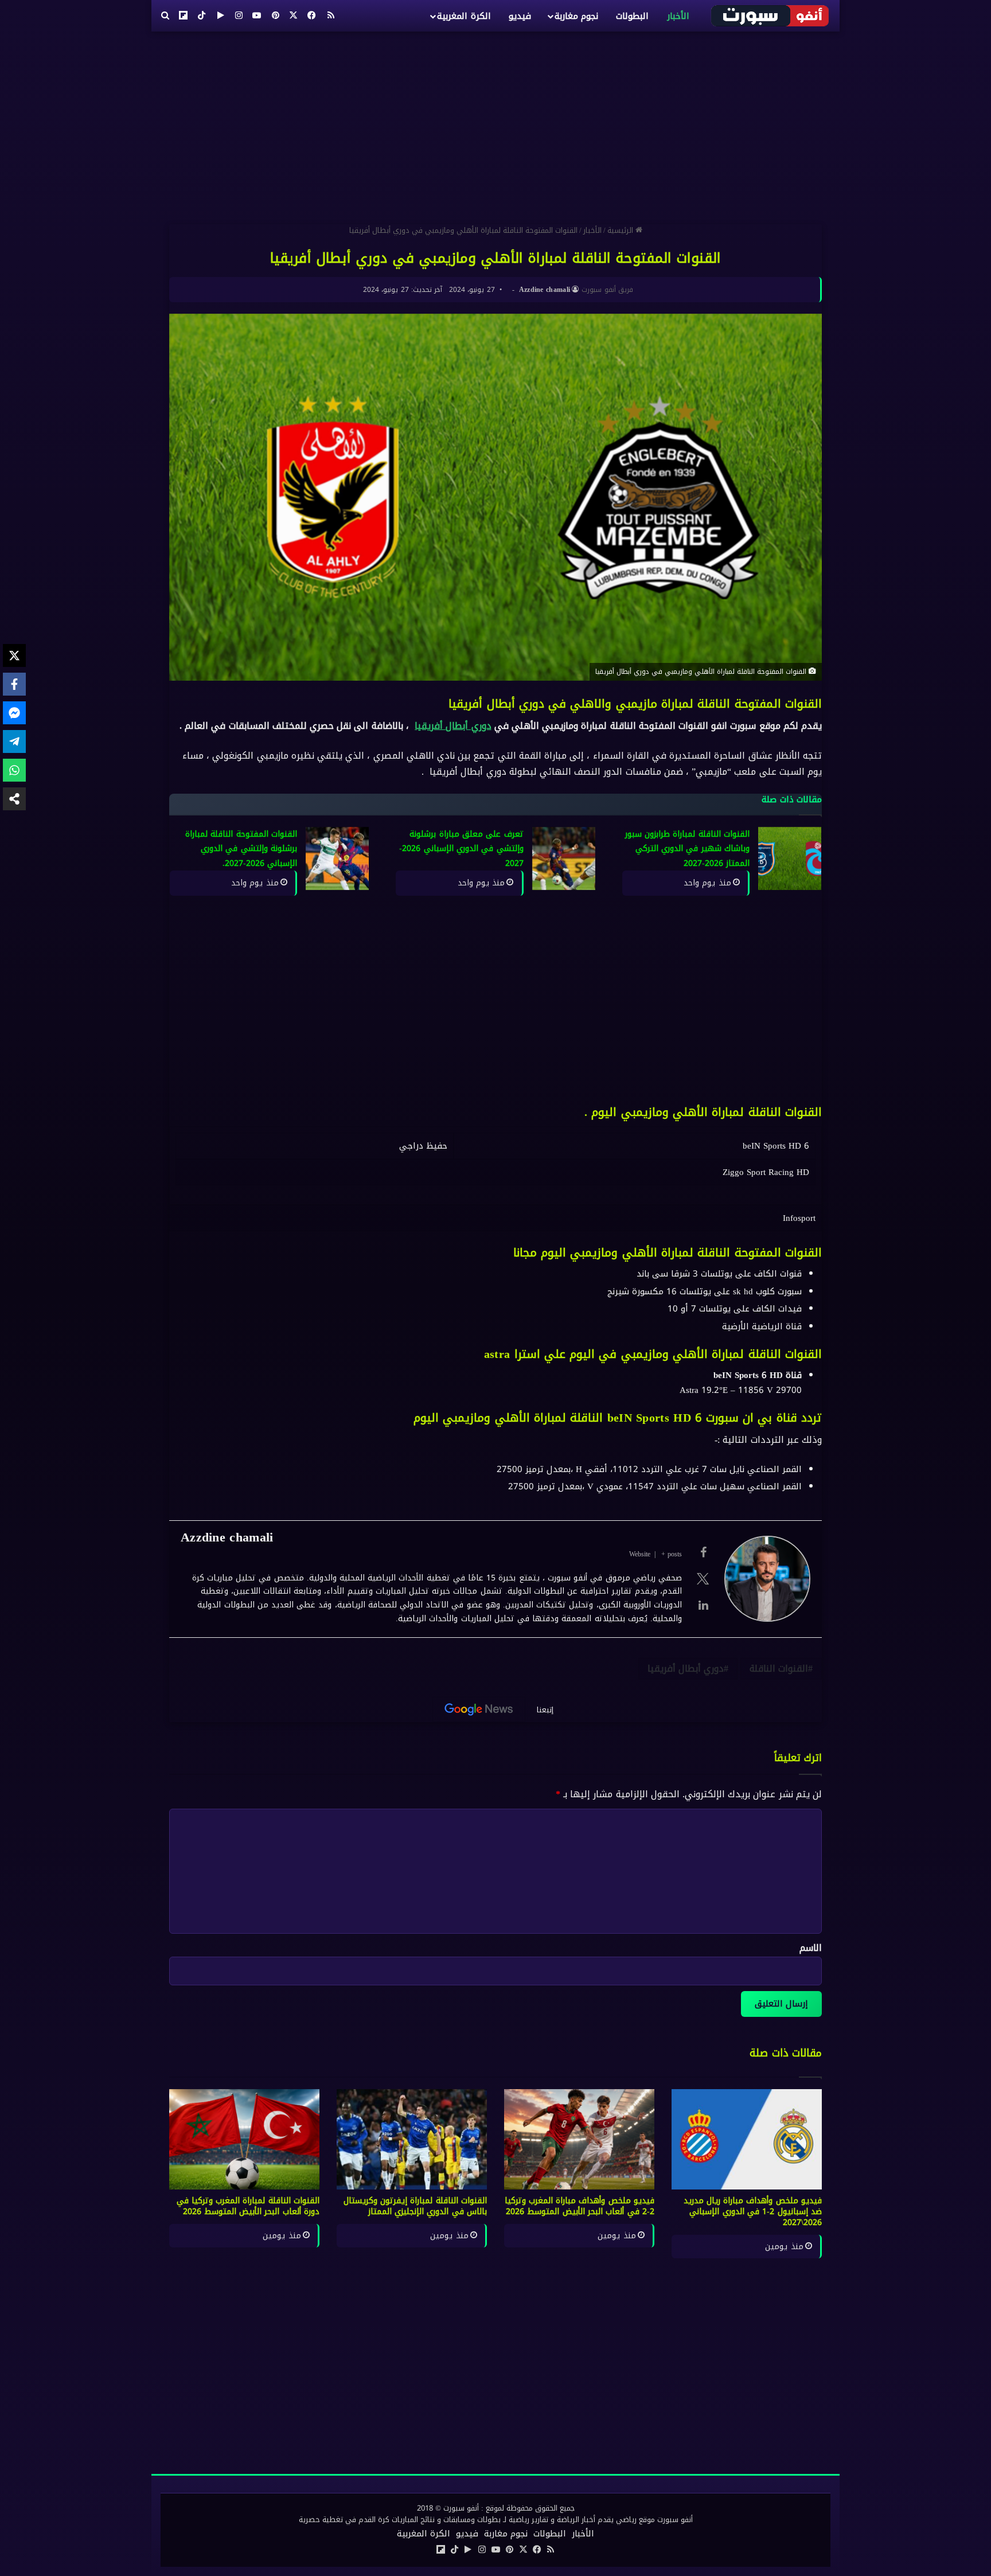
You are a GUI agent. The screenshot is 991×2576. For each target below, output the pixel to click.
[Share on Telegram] (14, 741)
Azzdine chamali (545, 290)
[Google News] (479, 1709)
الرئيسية (621, 230)
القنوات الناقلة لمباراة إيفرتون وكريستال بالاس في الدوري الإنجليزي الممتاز (415, 2206)
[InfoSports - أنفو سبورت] (770, 15)
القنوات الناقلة (779, 1668)
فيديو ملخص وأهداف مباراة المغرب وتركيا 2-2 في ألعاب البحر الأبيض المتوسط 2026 (580, 2206)
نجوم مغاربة (576, 16)
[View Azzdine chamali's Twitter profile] (703, 1579)
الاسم (811, 1948)
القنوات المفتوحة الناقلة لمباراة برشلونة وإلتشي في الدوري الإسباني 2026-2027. (241, 849)
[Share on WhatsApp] (14, 770)
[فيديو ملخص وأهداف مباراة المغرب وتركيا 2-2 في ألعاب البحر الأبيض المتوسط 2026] (579, 2139)
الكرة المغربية (464, 16)
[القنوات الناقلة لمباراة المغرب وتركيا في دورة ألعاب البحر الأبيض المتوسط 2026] (244, 2139)
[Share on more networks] (14, 799)
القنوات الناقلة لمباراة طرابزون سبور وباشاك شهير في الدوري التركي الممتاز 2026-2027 (687, 849)
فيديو (520, 16)
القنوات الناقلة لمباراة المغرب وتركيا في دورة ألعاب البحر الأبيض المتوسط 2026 (248, 2206)
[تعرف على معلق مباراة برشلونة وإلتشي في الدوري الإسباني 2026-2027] (564, 858)
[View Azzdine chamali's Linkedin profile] (703, 1605)
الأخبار (678, 16)
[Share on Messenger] (14, 713)
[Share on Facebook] (14, 684)
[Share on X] (14, 655)
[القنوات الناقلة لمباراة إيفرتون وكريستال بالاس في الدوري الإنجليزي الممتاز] (412, 2139)
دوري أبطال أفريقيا (453, 726)
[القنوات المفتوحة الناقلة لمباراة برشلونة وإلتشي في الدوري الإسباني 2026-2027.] (337, 858)
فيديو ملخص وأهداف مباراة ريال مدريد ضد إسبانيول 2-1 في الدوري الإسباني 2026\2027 (753, 2212)
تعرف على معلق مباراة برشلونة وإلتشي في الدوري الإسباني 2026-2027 (461, 849)
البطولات (632, 16)
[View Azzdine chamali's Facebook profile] (703, 1552)
